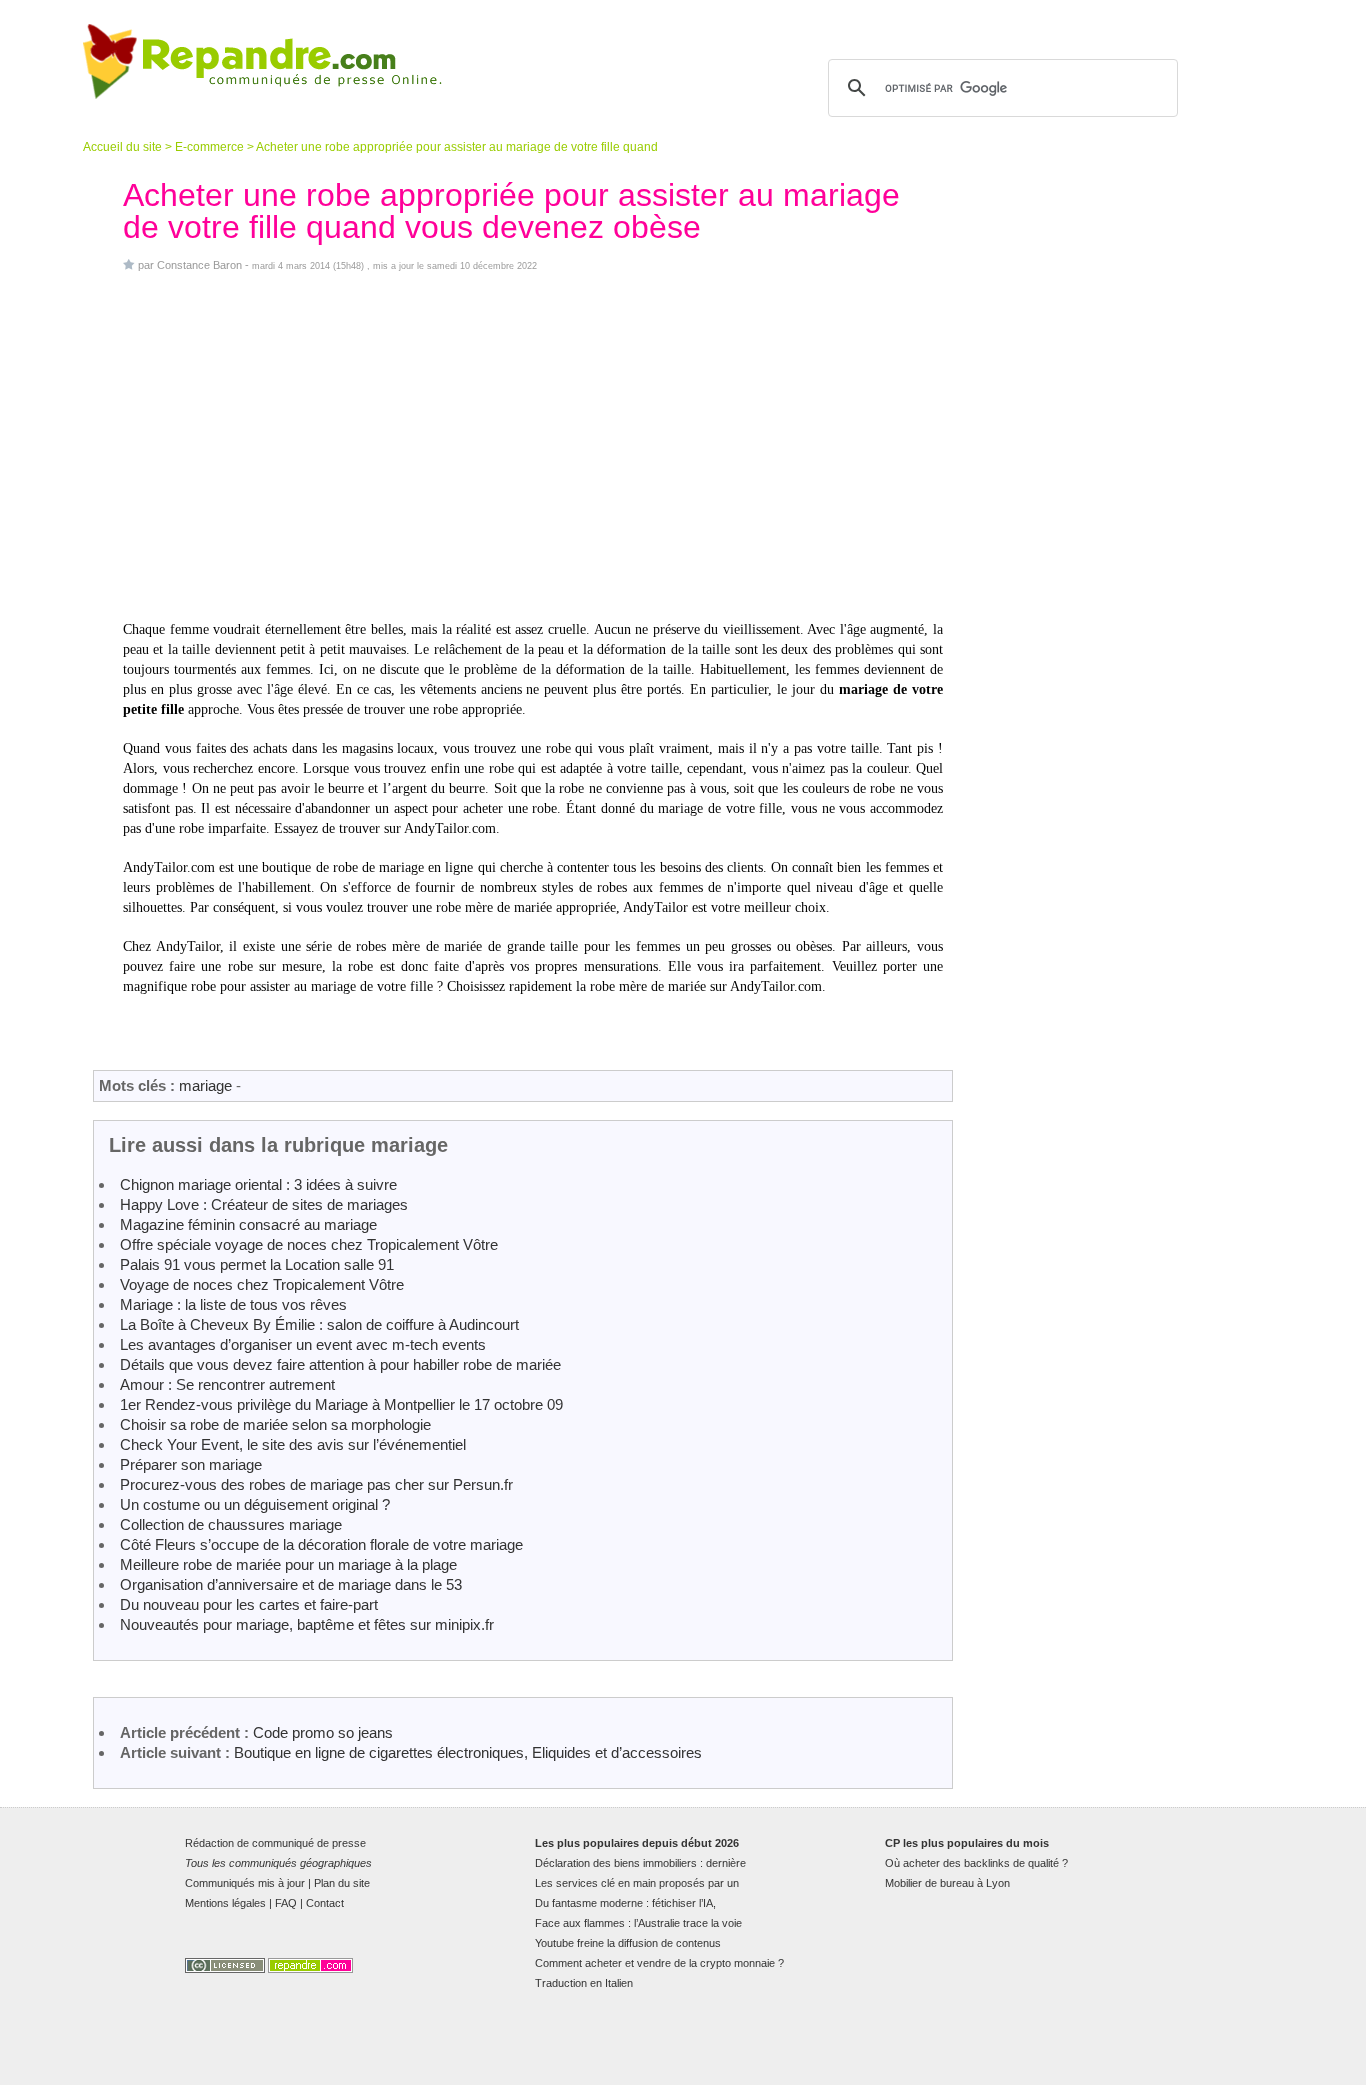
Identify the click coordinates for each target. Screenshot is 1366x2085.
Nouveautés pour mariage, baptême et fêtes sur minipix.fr (307, 1624)
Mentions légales (225, 1903)
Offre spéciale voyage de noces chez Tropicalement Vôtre (309, 1244)
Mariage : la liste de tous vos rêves (233, 1304)
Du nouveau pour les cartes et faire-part (249, 1604)
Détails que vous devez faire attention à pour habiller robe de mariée (340, 1364)
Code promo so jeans (323, 1732)
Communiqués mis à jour (245, 1883)
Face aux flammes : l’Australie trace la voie (638, 1923)
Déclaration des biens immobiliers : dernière (640, 1863)
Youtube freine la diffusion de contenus (628, 1943)
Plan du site (342, 1883)
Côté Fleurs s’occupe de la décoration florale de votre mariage (321, 1544)
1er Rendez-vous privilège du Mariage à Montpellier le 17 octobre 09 (341, 1404)
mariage (205, 1085)
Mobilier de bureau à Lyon (947, 1883)
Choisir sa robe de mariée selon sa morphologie (275, 1424)
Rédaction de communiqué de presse (275, 1843)
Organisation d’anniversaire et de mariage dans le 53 (291, 1584)
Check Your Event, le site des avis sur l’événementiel (293, 1444)
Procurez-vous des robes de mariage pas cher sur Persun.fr (316, 1484)
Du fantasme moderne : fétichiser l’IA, (625, 1903)
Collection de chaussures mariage (231, 1524)
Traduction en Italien (584, 1983)
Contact (325, 1903)
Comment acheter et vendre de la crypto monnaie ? (659, 1963)
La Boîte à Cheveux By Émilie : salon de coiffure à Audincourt (319, 1324)
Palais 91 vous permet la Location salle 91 (257, 1264)
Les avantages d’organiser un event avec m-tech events (303, 1344)
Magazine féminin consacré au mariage (248, 1224)
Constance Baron (199, 265)
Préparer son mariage (191, 1464)
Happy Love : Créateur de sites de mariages (264, 1204)
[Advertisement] (533, 446)
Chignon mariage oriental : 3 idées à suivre (258, 1184)
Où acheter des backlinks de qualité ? (976, 1863)
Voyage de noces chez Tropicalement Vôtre (262, 1284)
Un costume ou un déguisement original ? (255, 1504)
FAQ (286, 1903)
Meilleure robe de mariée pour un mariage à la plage (288, 1564)
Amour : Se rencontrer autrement (227, 1384)
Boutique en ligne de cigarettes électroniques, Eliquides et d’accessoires (468, 1752)
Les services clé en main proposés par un (637, 1883)
